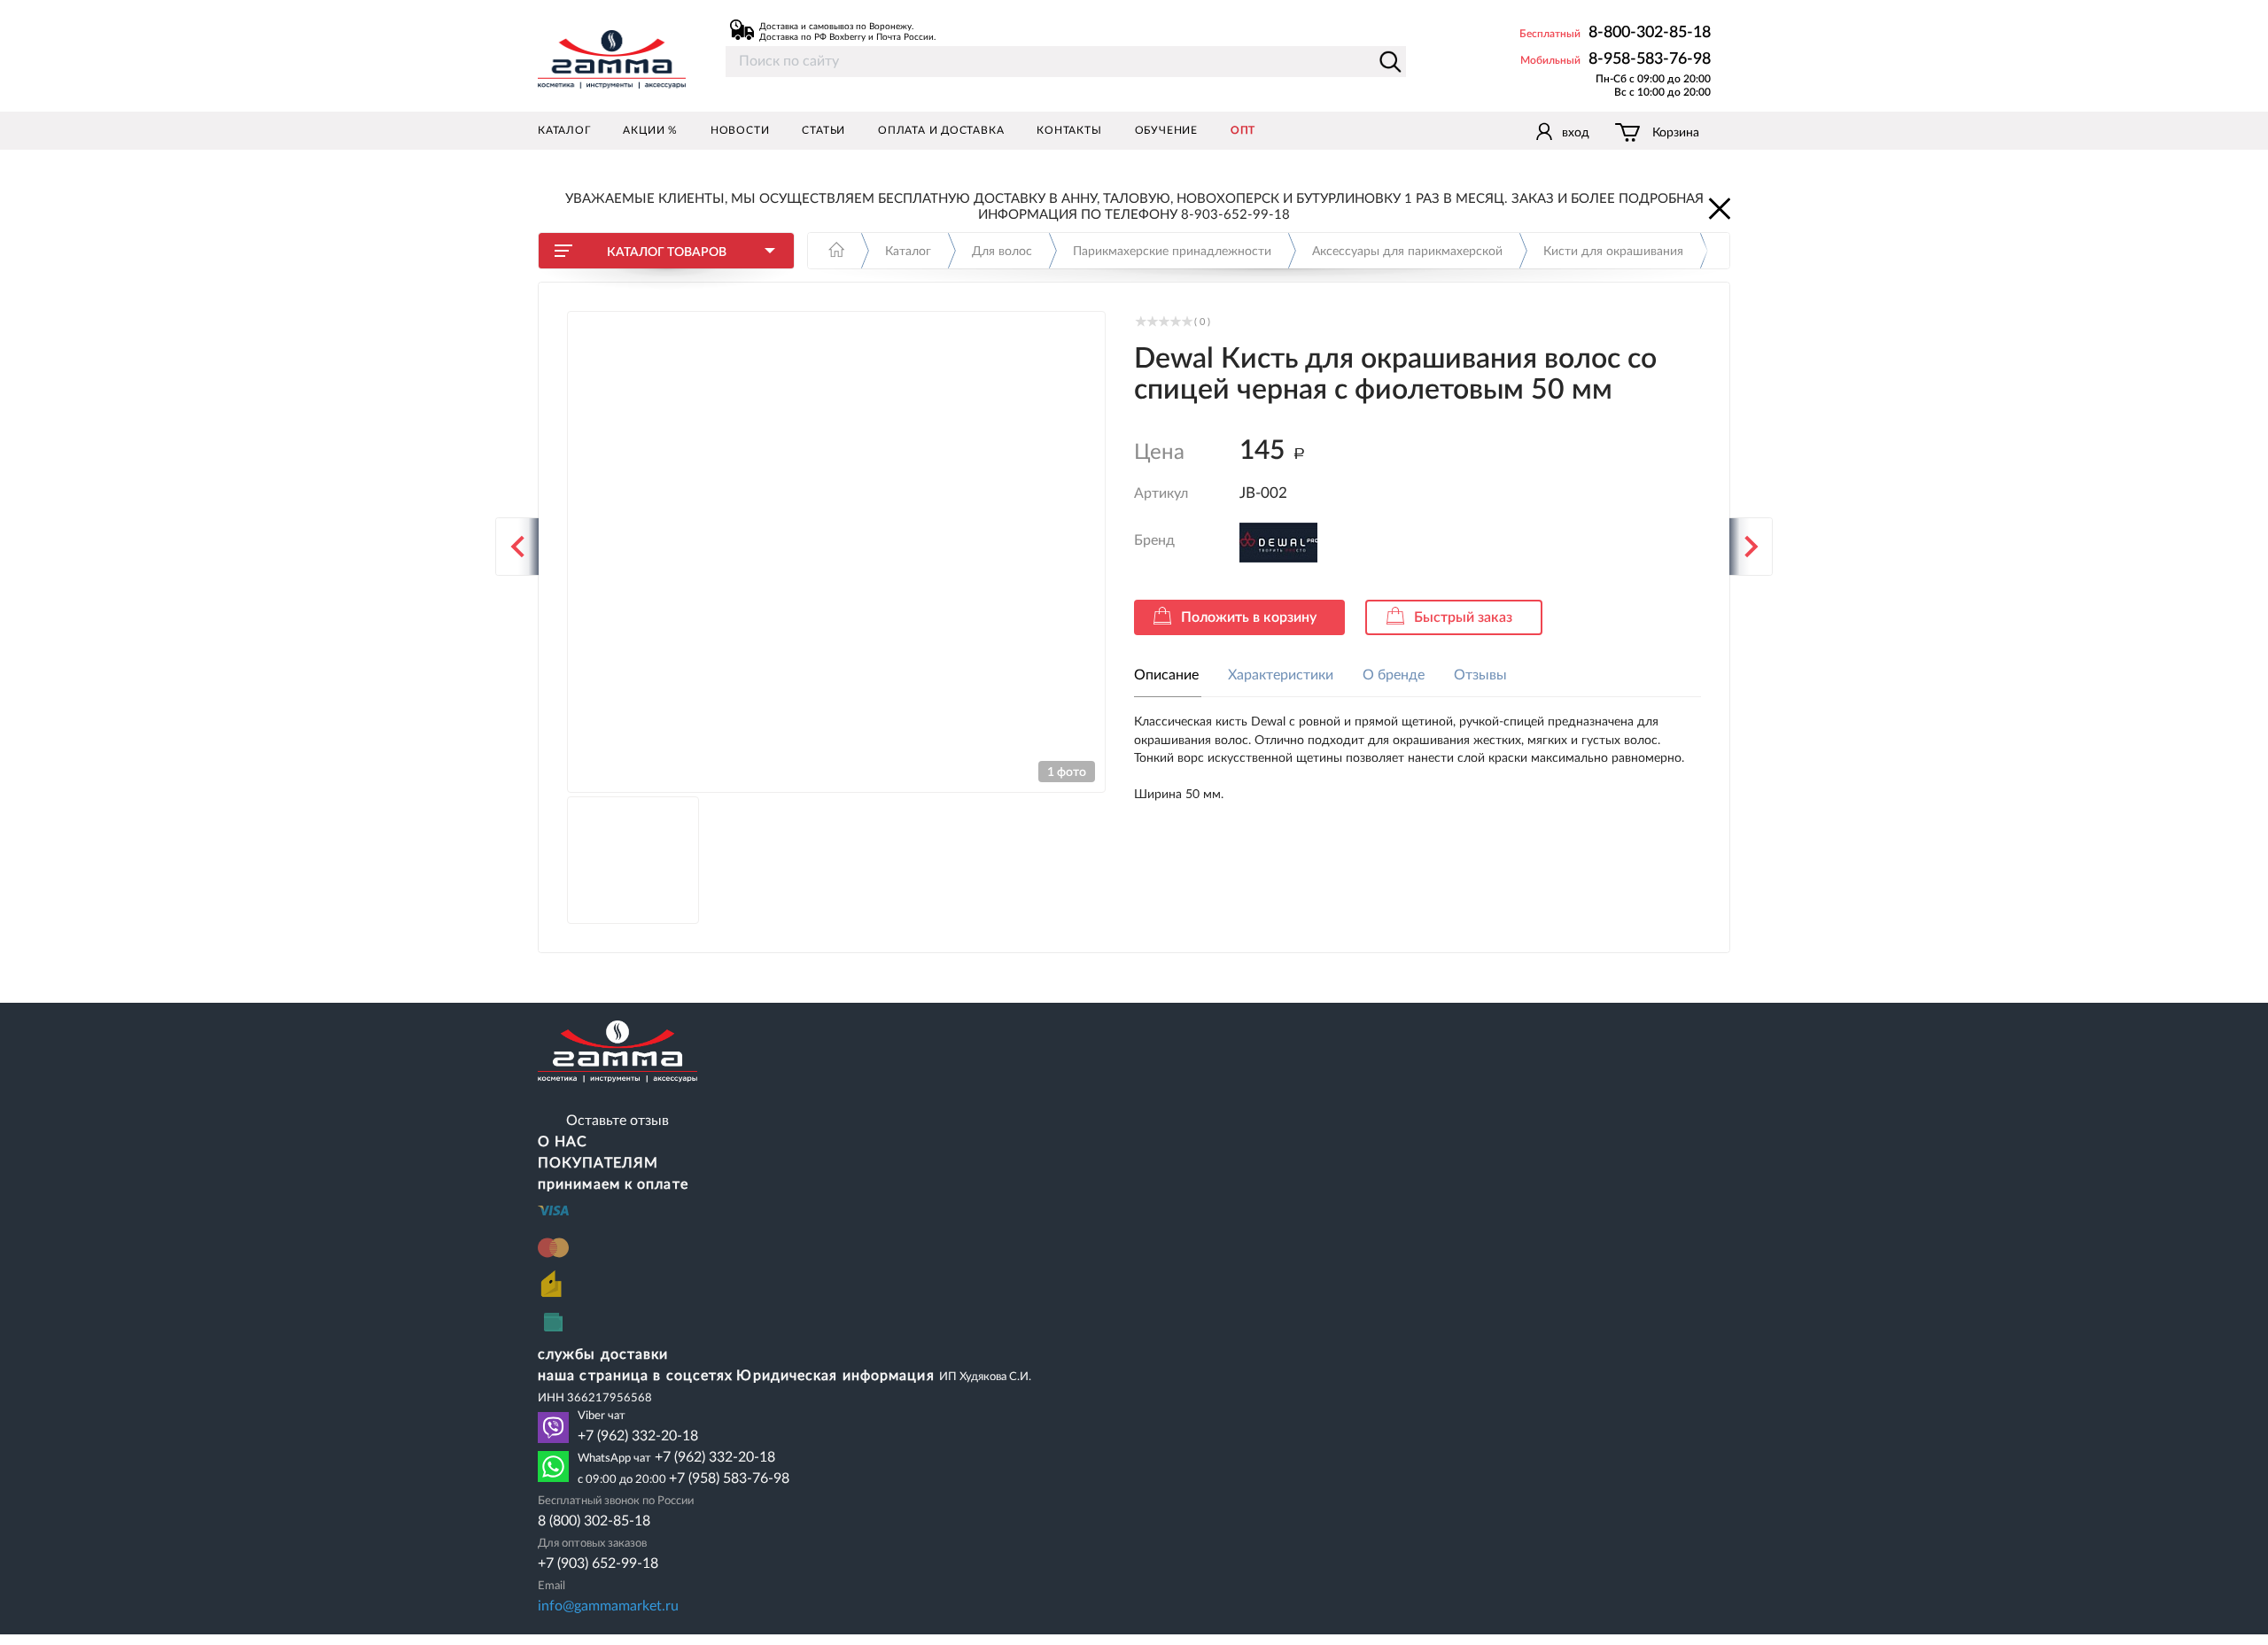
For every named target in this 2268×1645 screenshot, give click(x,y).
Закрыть (1718, 207)
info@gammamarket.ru (608, 1606)
